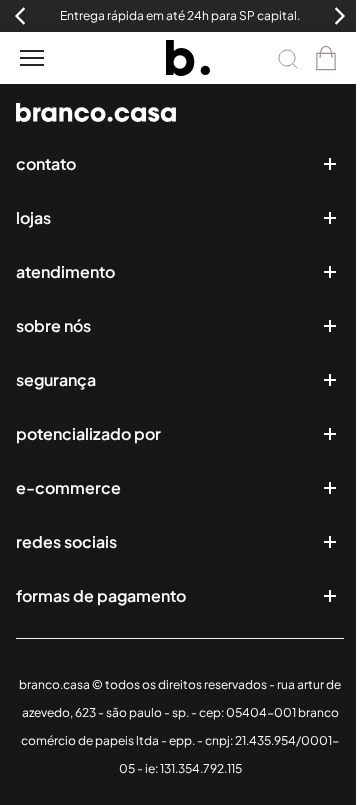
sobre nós (53, 325)
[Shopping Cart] (326, 58)
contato (46, 163)
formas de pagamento (101, 595)
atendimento (65, 271)
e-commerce (68, 487)
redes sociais (66, 541)
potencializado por (88, 433)
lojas (33, 217)
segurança (56, 379)
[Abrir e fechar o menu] (32, 58)
